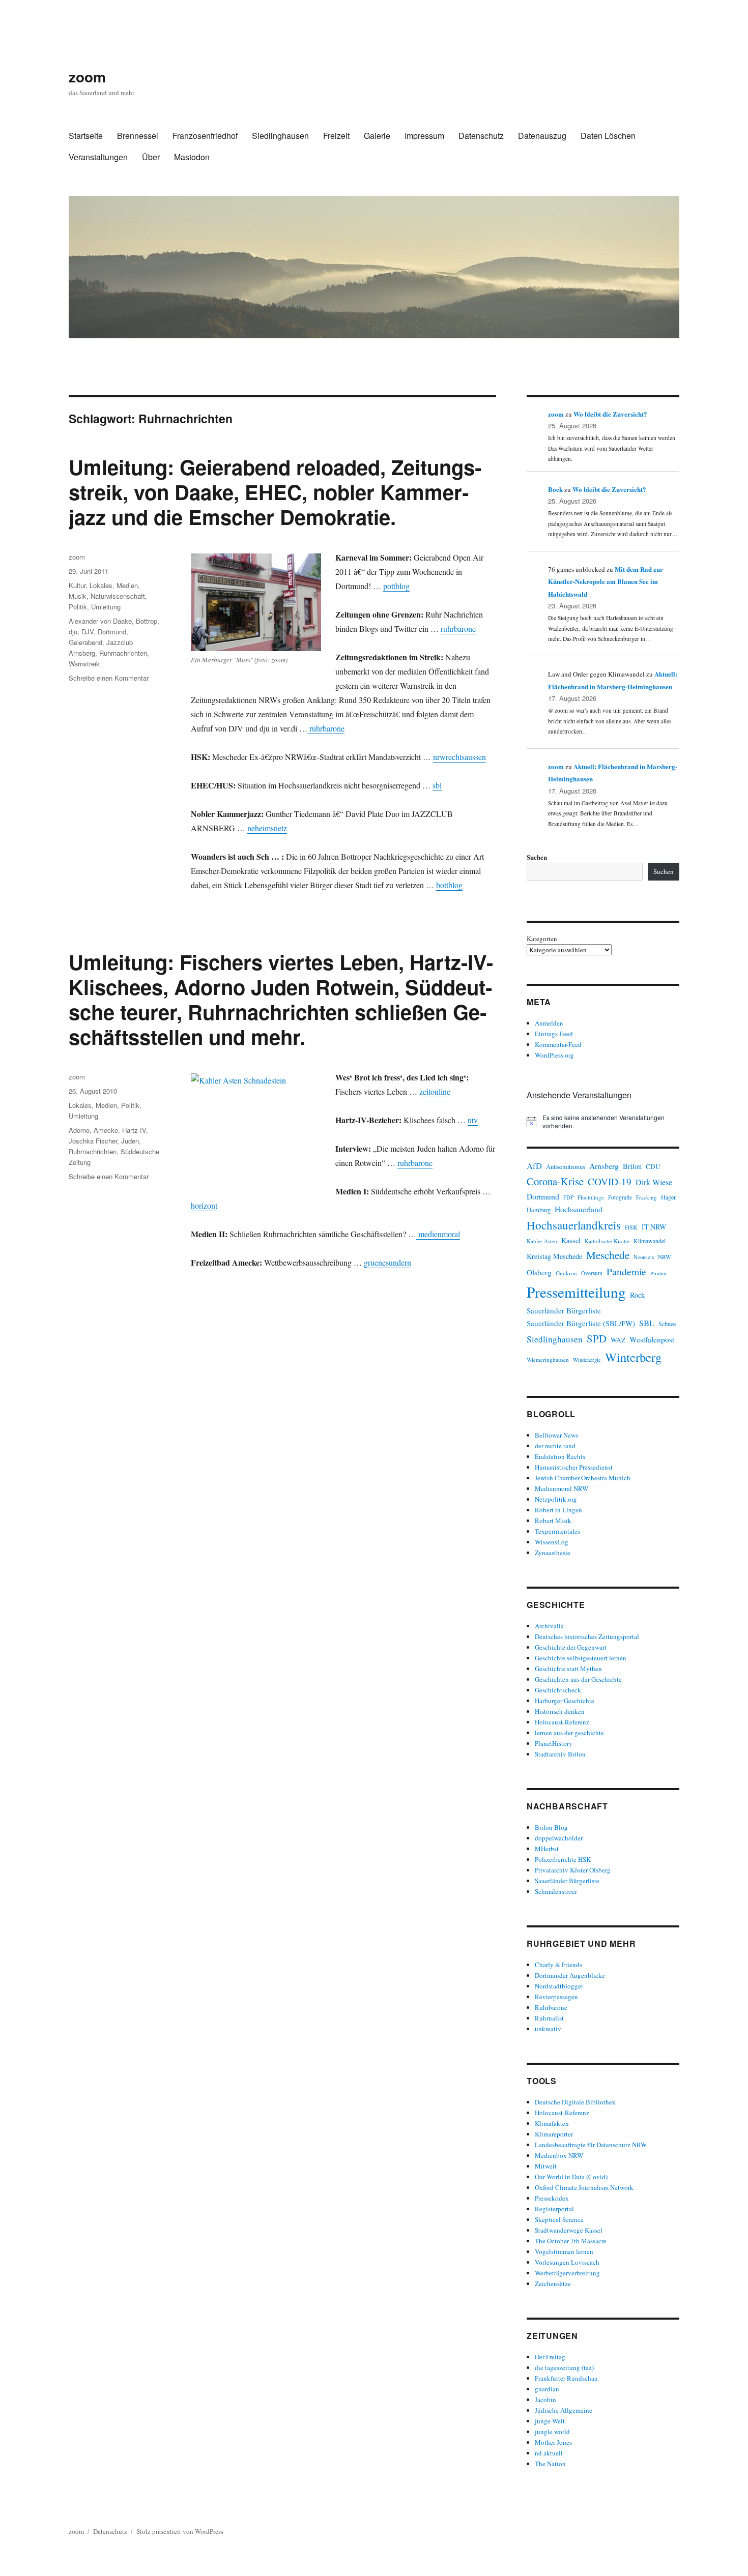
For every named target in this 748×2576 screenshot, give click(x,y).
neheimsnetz (267, 828)
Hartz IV (134, 1130)
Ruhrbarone (551, 2007)
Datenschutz (481, 136)
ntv (473, 1120)
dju (73, 632)
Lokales (101, 585)
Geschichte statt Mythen (568, 1668)
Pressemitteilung (576, 1292)
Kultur (77, 585)
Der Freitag (550, 2357)
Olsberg (539, 1272)
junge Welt (550, 2421)
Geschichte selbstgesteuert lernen (581, 1658)
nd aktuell (549, 2453)
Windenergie (587, 1360)
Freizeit (336, 136)
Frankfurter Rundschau (566, 2378)
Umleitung (106, 607)
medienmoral (438, 1234)
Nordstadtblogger (559, 1986)
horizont (204, 1205)
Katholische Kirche (607, 1241)
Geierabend (85, 642)
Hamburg (539, 1210)
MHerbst (547, 1849)
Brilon (632, 1166)
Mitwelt (546, 2166)
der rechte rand (555, 1446)
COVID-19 (610, 1181)
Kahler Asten (542, 1241)
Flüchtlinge (591, 1197)
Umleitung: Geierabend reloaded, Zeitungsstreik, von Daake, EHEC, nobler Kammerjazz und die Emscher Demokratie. (275, 492)
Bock (555, 489)
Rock (637, 1295)
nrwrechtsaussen (459, 757)
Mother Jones (553, 2442)
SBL (647, 1323)
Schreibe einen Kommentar (109, 678)
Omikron (566, 1273)
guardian (547, 2389)
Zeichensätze (553, 2284)
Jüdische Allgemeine (564, 2410)
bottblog (449, 885)
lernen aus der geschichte (569, 1733)
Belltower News (556, 1435)
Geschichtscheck (558, 1690)
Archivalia (549, 1626)
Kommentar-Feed (558, 1044)
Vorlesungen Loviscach (567, 2262)
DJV (88, 632)
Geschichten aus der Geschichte (578, 1679)
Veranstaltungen (98, 157)
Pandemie (626, 1271)
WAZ (618, 1340)
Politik (78, 607)
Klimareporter (554, 2134)
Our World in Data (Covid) (571, 2177)
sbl (437, 785)
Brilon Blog (551, 1827)
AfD (534, 1166)
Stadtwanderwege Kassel (569, 2230)
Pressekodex (552, 2198)
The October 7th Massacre (571, 2241)
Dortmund (112, 632)
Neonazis (644, 1257)
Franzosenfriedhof (205, 136)
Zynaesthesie (553, 1553)
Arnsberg (604, 1166)
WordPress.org (554, 1055)
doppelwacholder (559, 1838)
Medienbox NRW (559, 2155)
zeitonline (435, 1091)
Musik (78, 596)
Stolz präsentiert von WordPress (180, 2531)
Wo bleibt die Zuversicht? (610, 414)
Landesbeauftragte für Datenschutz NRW (591, 2145)
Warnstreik (84, 664)
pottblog (396, 586)
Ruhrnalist (549, 2018)
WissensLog (552, 1542)
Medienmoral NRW (562, 1488)
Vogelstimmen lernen (564, 2251)
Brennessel (138, 136)
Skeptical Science (559, 2219)
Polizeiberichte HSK (563, 1859)
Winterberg (633, 1357)
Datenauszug (542, 136)
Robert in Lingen (558, 1510)
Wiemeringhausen (548, 1359)
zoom (87, 77)
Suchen (537, 857)
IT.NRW (654, 1227)
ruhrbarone (458, 628)
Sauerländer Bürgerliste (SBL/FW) (581, 1323)
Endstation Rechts (560, 1456)
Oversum (592, 1273)
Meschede (608, 1255)
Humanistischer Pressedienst (574, 1467)
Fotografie (620, 1197)
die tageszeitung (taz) (564, 2367)
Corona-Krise (555, 1181)
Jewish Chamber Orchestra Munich (583, 1478)
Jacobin (545, 2399)
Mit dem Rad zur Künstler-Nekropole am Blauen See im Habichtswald (606, 581)
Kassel (571, 1240)
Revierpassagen (556, 1997)
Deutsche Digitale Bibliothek (575, 2102)
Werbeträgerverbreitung (567, 2273)
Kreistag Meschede (554, 1256)
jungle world (552, 2432)
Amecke (106, 1130)
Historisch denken (560, 1711)
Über (151, 157)
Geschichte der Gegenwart (571, 1647)
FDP (568, 1197)
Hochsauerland (579, 1209)
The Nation (550, 2464)
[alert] (603, 1122)
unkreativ (548, 2029)
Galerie (377, 136)
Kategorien (542, 939)
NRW (665, 1257)
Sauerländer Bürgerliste (564, 1310)
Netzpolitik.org (556, 1499)
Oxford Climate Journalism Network (584, 2187)
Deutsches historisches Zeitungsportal (587, 1636)
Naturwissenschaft (118, 596)
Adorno (79, 1130)
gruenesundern (387, 1262)
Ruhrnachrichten (123, 653)
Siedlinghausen (280, 136)
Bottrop (147, 621)
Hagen (669, 1197)
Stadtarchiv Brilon (560, 1754)
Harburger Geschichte (565, 1701)
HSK (631, 1227)
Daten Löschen (608, 136)
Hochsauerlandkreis (574, 1225)
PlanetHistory (554, 1743)
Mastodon (192, 157)
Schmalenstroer (556, 1891)
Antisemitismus (566, 1167)
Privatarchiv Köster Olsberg (573, 1870)
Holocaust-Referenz (562, 1722)
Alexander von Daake (100, 621)
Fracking (646, 1197)
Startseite (86, 136)
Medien (127, 585)
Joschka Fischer (93, 1141)
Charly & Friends (558, 1965)
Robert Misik (553, 1520)
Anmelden (549, 1023)
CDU (653, 1166)
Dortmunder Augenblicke (570, 1975)
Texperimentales (557, 1531)
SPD (597, 1338)
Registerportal (554, 2209)
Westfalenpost (652, 1339)
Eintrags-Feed (554, 1034)
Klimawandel (650, 1241)
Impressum (424, 136)
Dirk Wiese (654, 1182)
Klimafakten (552, 2123)
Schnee (667, 1324)
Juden (130, 1141)
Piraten (658, 1273)
